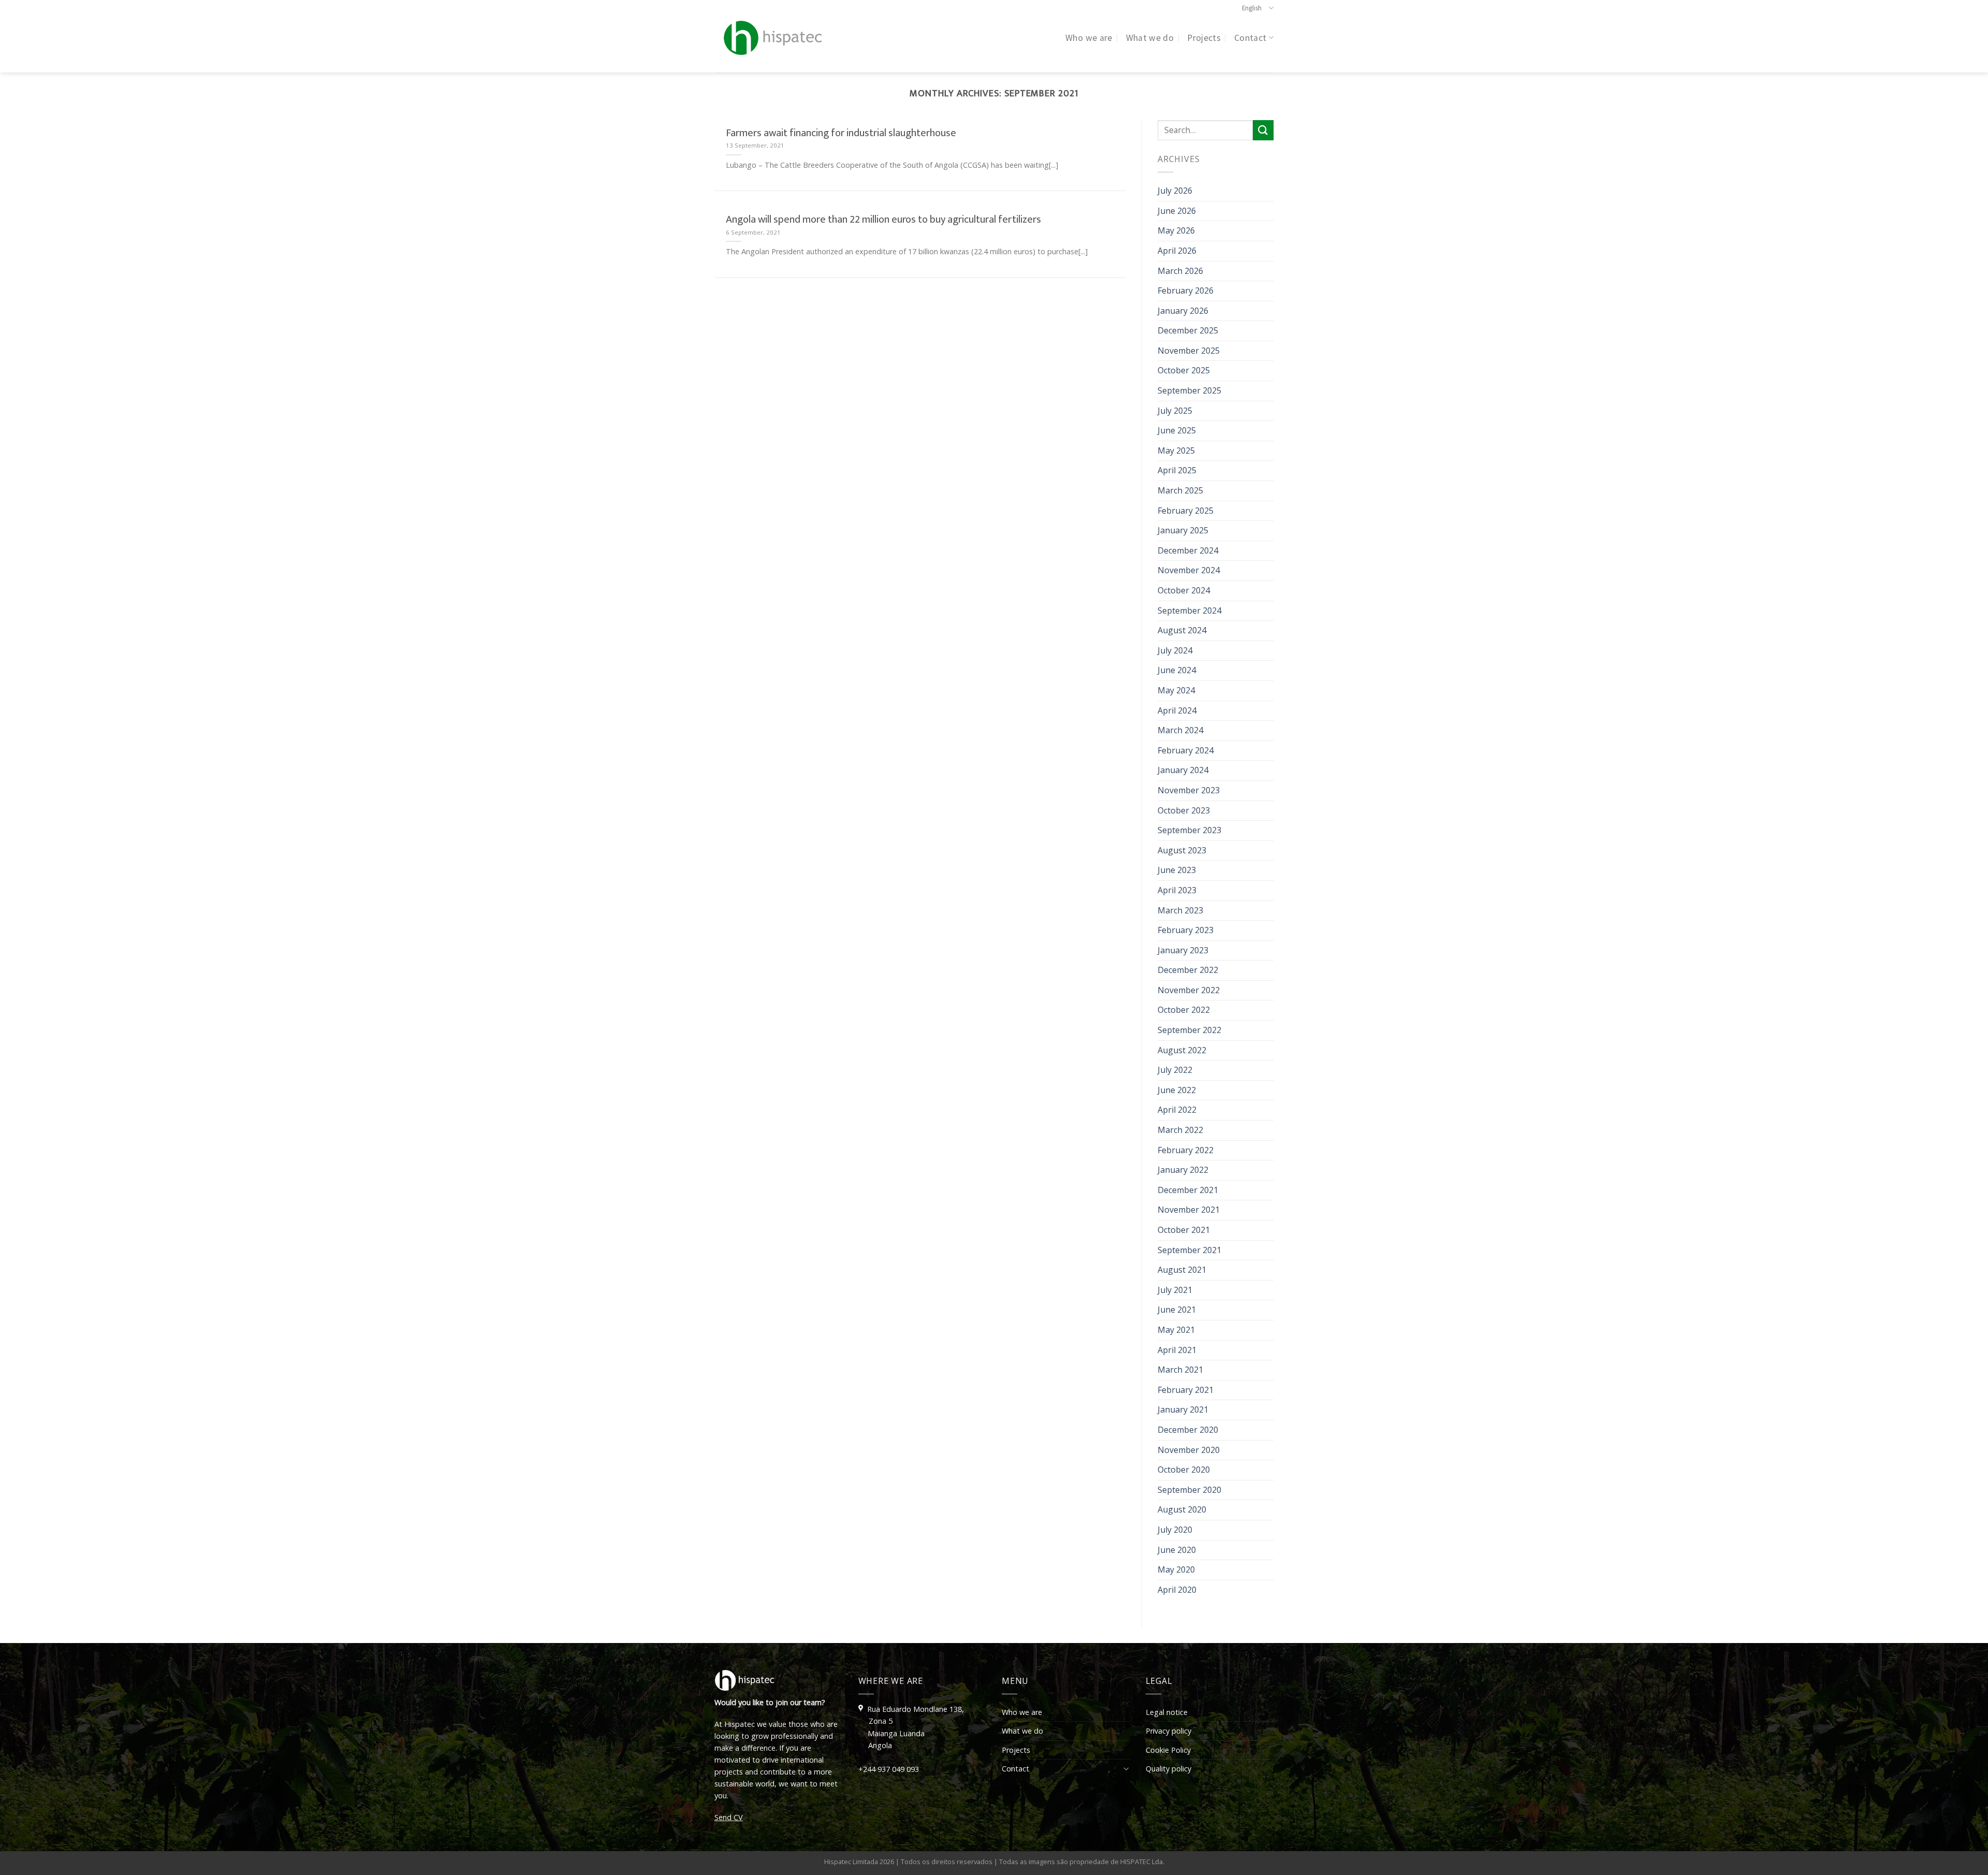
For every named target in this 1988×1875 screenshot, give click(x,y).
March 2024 (1180, 730)
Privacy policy (1168, 1731)
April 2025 (1177, 470)
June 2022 (1177, 1090)
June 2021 (1177, 1310)
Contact (1250, 38)
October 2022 (1184, 1010)
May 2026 (1176, 230)
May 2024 (1176, 690)
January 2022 (1183, 1170)
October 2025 (1184, 370)
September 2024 (1189, 611)
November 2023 (1189, 790)
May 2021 (1176, 1330)
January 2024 (1183, 770)
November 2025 (1189, 351)
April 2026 (1177, 251)
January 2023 (1183, 950)
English (1252, 8)
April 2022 (1177, 1110)
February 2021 (1186, 1390)
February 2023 (1186, 930)
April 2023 (1177, 890)
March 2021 (1180, 1370)
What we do (1150, 38)
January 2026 (1183, 311)
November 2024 (1189, 570)
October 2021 (1184, 1230)
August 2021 (1182, 1270)
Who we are (1089, 38)
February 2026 (1186, 290)
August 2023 (1182, 850)
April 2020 (1177, 1590)
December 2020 (1188, 1430)
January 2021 (1183, 1409)
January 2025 (1183, 530)
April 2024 (1177, 710)
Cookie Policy (1168, 1750)
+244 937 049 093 (889, 1769)
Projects (1204, 38)
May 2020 (1176, 1569)
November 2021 (1189, 1210)
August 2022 (1182, 1050)
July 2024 (1175, 650)
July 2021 (1175, 1290)
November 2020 (1189, 1450)
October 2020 (1184, 1470)
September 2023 (1189, 830)
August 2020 (1182, 1509)
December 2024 (1188, 550)
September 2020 (1189, 1490)
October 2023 (1184, 810)
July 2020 (1175, 1530)
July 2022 (1175, 1070)
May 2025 (1176, 450)
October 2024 (1184, 590)
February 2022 (1186, 1150)
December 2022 (1188, 970)
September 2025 (1189, 390)
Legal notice (1167, 1712)
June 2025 (1177, 430)
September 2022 (1189, 1030)
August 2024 (1182, 630)
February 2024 (1186, 750)
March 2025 (1180, 490)
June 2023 (1177, 870)
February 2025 (1186, 511)
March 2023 (1180, 910)
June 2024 (1177, 670)
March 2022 (1180, 1130)
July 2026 (1175, 191)
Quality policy (1168, 1769)
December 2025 (1188, 330)
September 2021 (1189, 1250)
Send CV (729, 1817)
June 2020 (1177, 1550)
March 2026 (1180, 271)
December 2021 (1188, 1190)
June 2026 (1177, 211)
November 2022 (1189, 990)
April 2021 (1177, 1350)
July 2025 (1175, 411)
